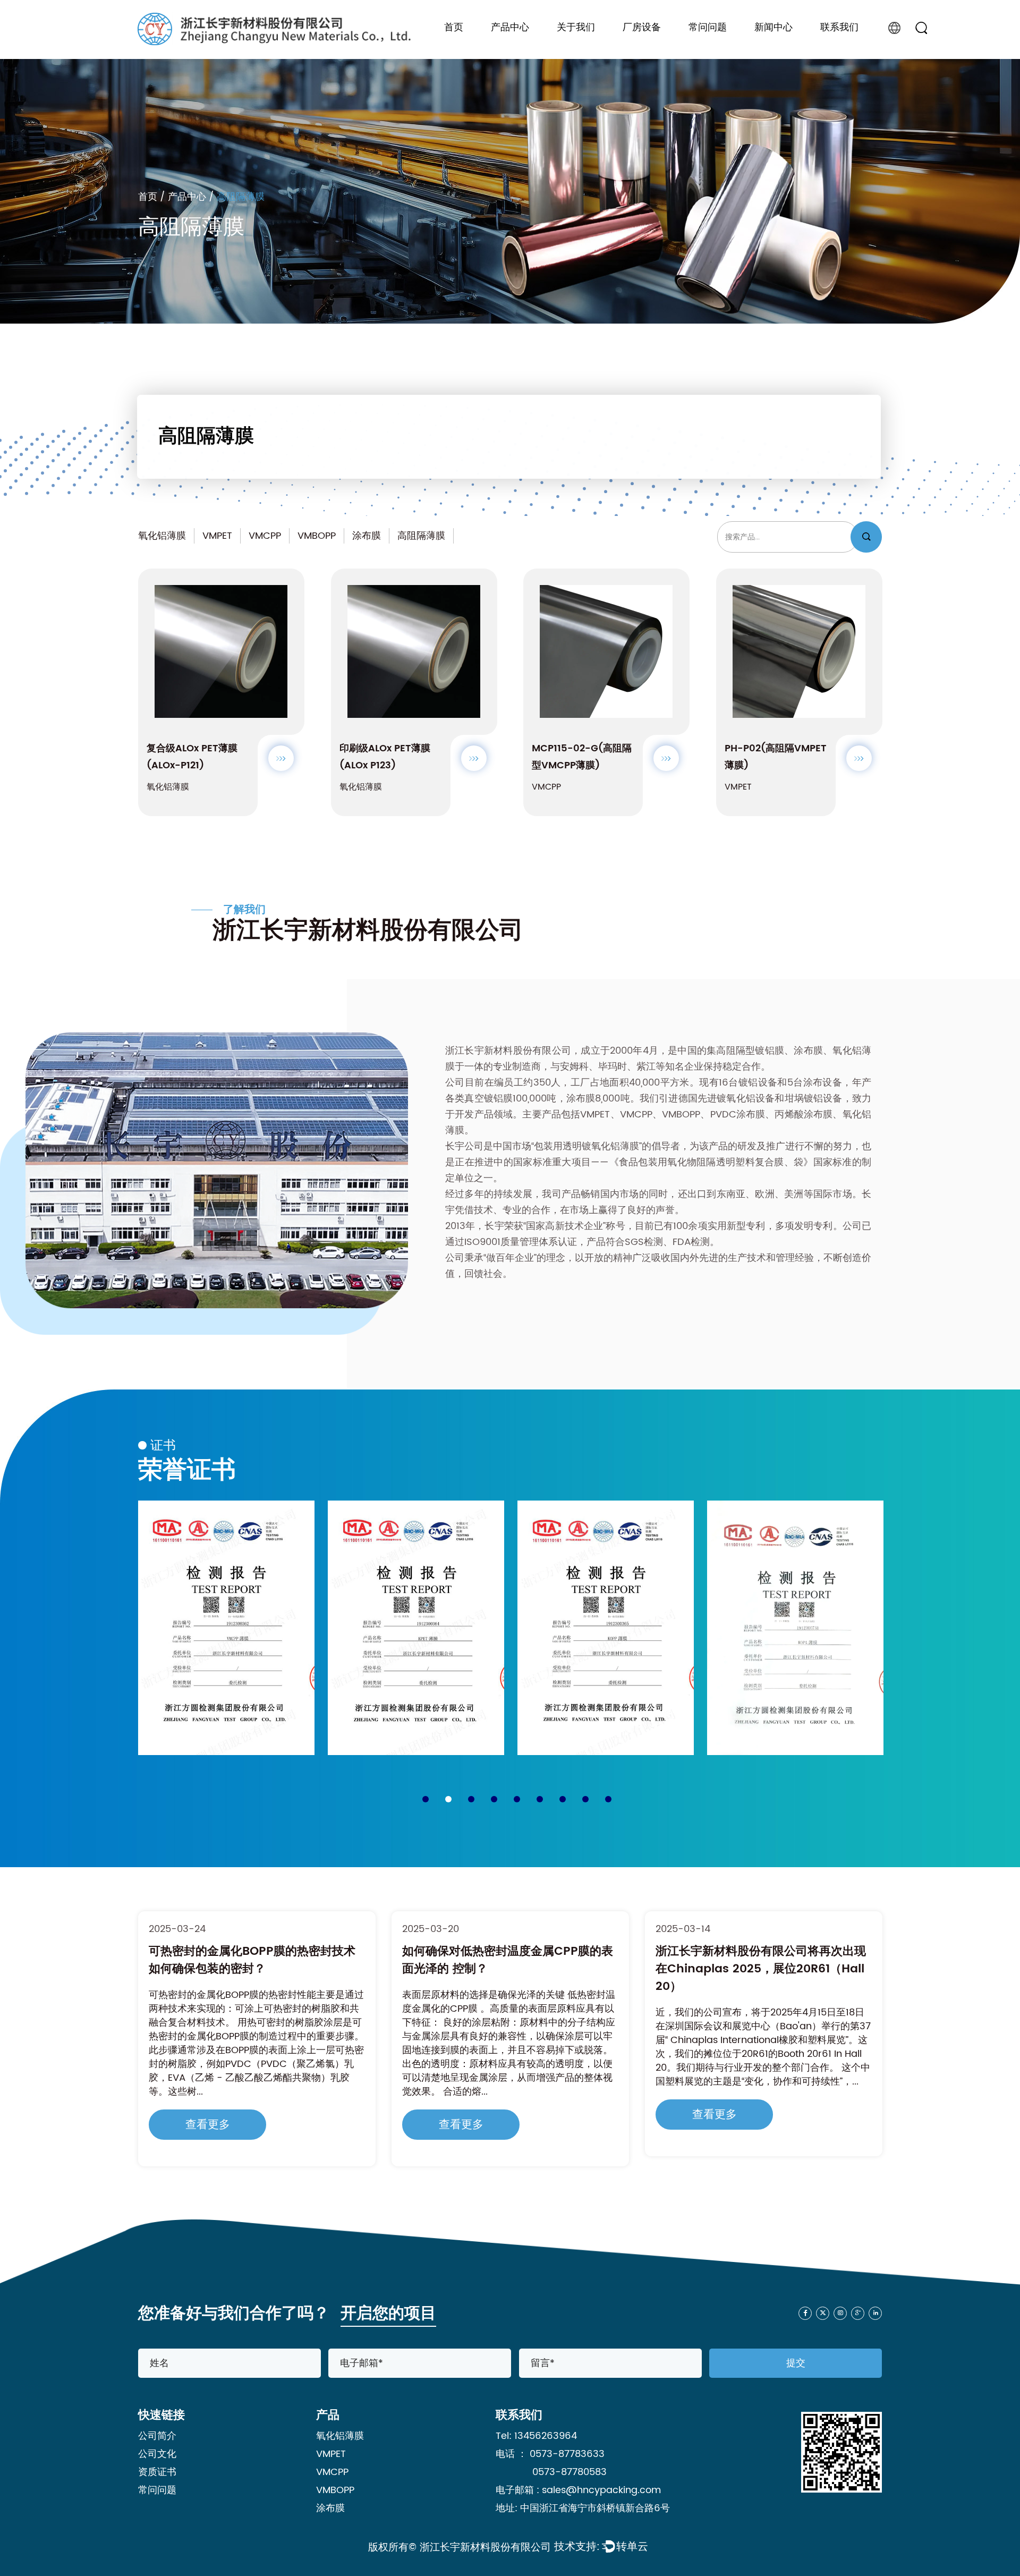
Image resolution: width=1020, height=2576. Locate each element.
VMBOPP (317, 536)
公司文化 (157, 2454)
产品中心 (510, 28)
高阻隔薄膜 (421, 536)
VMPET (217, 536)
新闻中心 (773, 28)
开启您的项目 (388, 2314)
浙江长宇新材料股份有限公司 (485, 2548)
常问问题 (708, 28)
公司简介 (157, 2436)
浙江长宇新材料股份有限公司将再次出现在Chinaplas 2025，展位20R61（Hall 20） (507, 1969)
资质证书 (157, 2472)
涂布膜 (367, 536)
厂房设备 (642, 28)
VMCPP (265, 536)
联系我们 (839, 28)
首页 (454, 28)
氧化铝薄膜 (162, 536)
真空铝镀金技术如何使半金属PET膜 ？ (755, 1951)
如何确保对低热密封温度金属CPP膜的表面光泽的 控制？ (254, 1960)
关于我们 (576, 28)
